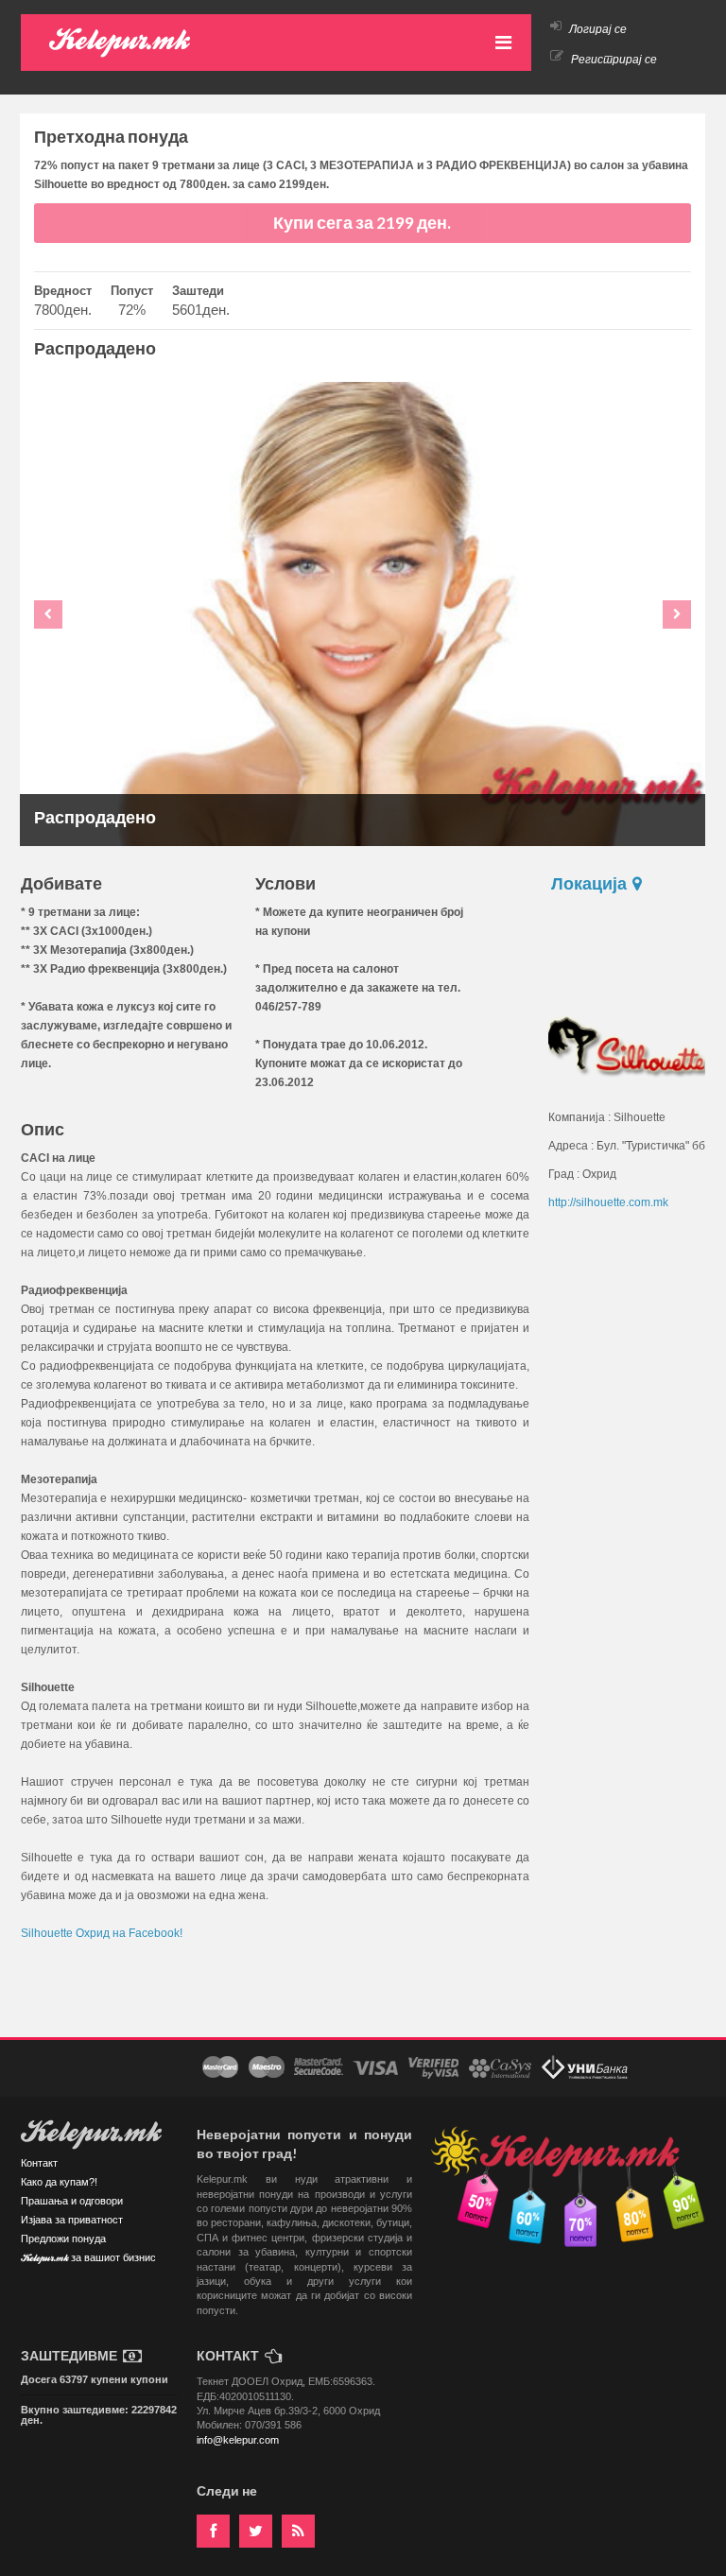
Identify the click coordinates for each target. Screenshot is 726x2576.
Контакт (39, 2163)
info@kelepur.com (238, 2440)
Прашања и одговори (72, 2201)
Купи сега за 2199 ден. (362, 223)
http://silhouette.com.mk (608, 1202)
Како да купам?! (59, 2182)
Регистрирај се (613, 60)
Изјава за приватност (72, 2220)
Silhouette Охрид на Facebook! (102, 1933)
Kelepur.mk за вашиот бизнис (88, 2259)
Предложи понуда (63, 2239)
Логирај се (596, 29)
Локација (590, 883)
